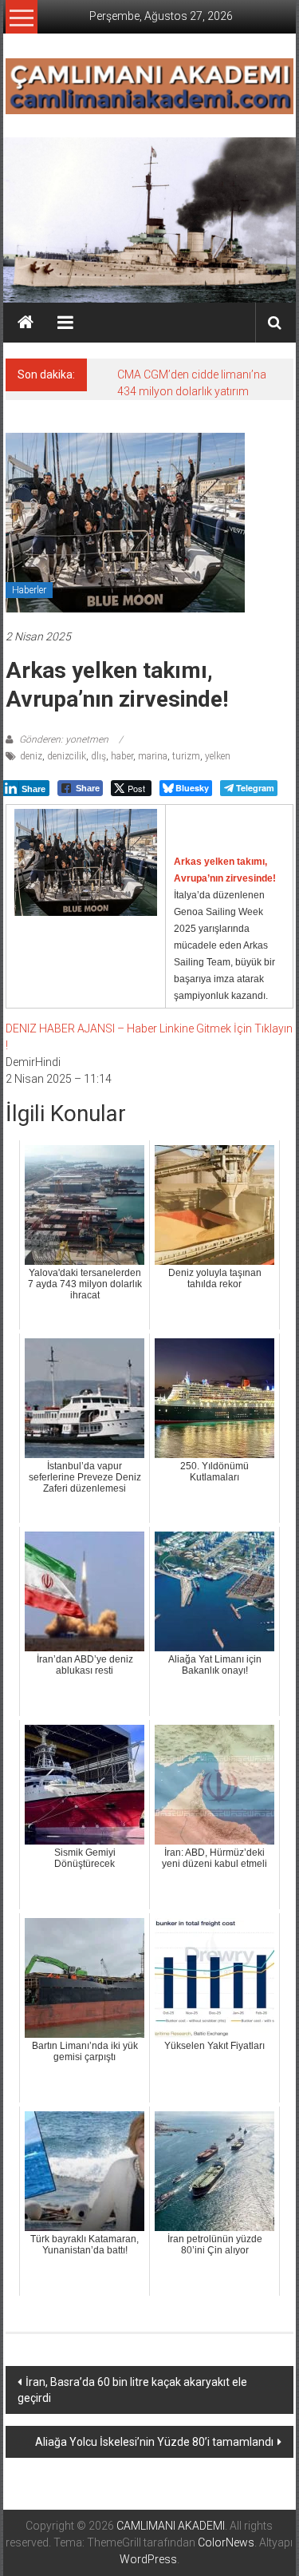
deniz (31, 756)
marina (153, 756)
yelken (218, 756)
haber (122, 756)
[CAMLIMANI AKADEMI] (26, 323)
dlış (98, 756)
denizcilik (67, 756)
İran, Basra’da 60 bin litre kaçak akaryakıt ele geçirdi (132, 2390)
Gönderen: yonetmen (64, 739)
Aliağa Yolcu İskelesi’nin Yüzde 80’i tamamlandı (154, 2442)
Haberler (29, 590)
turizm (186, 756)
